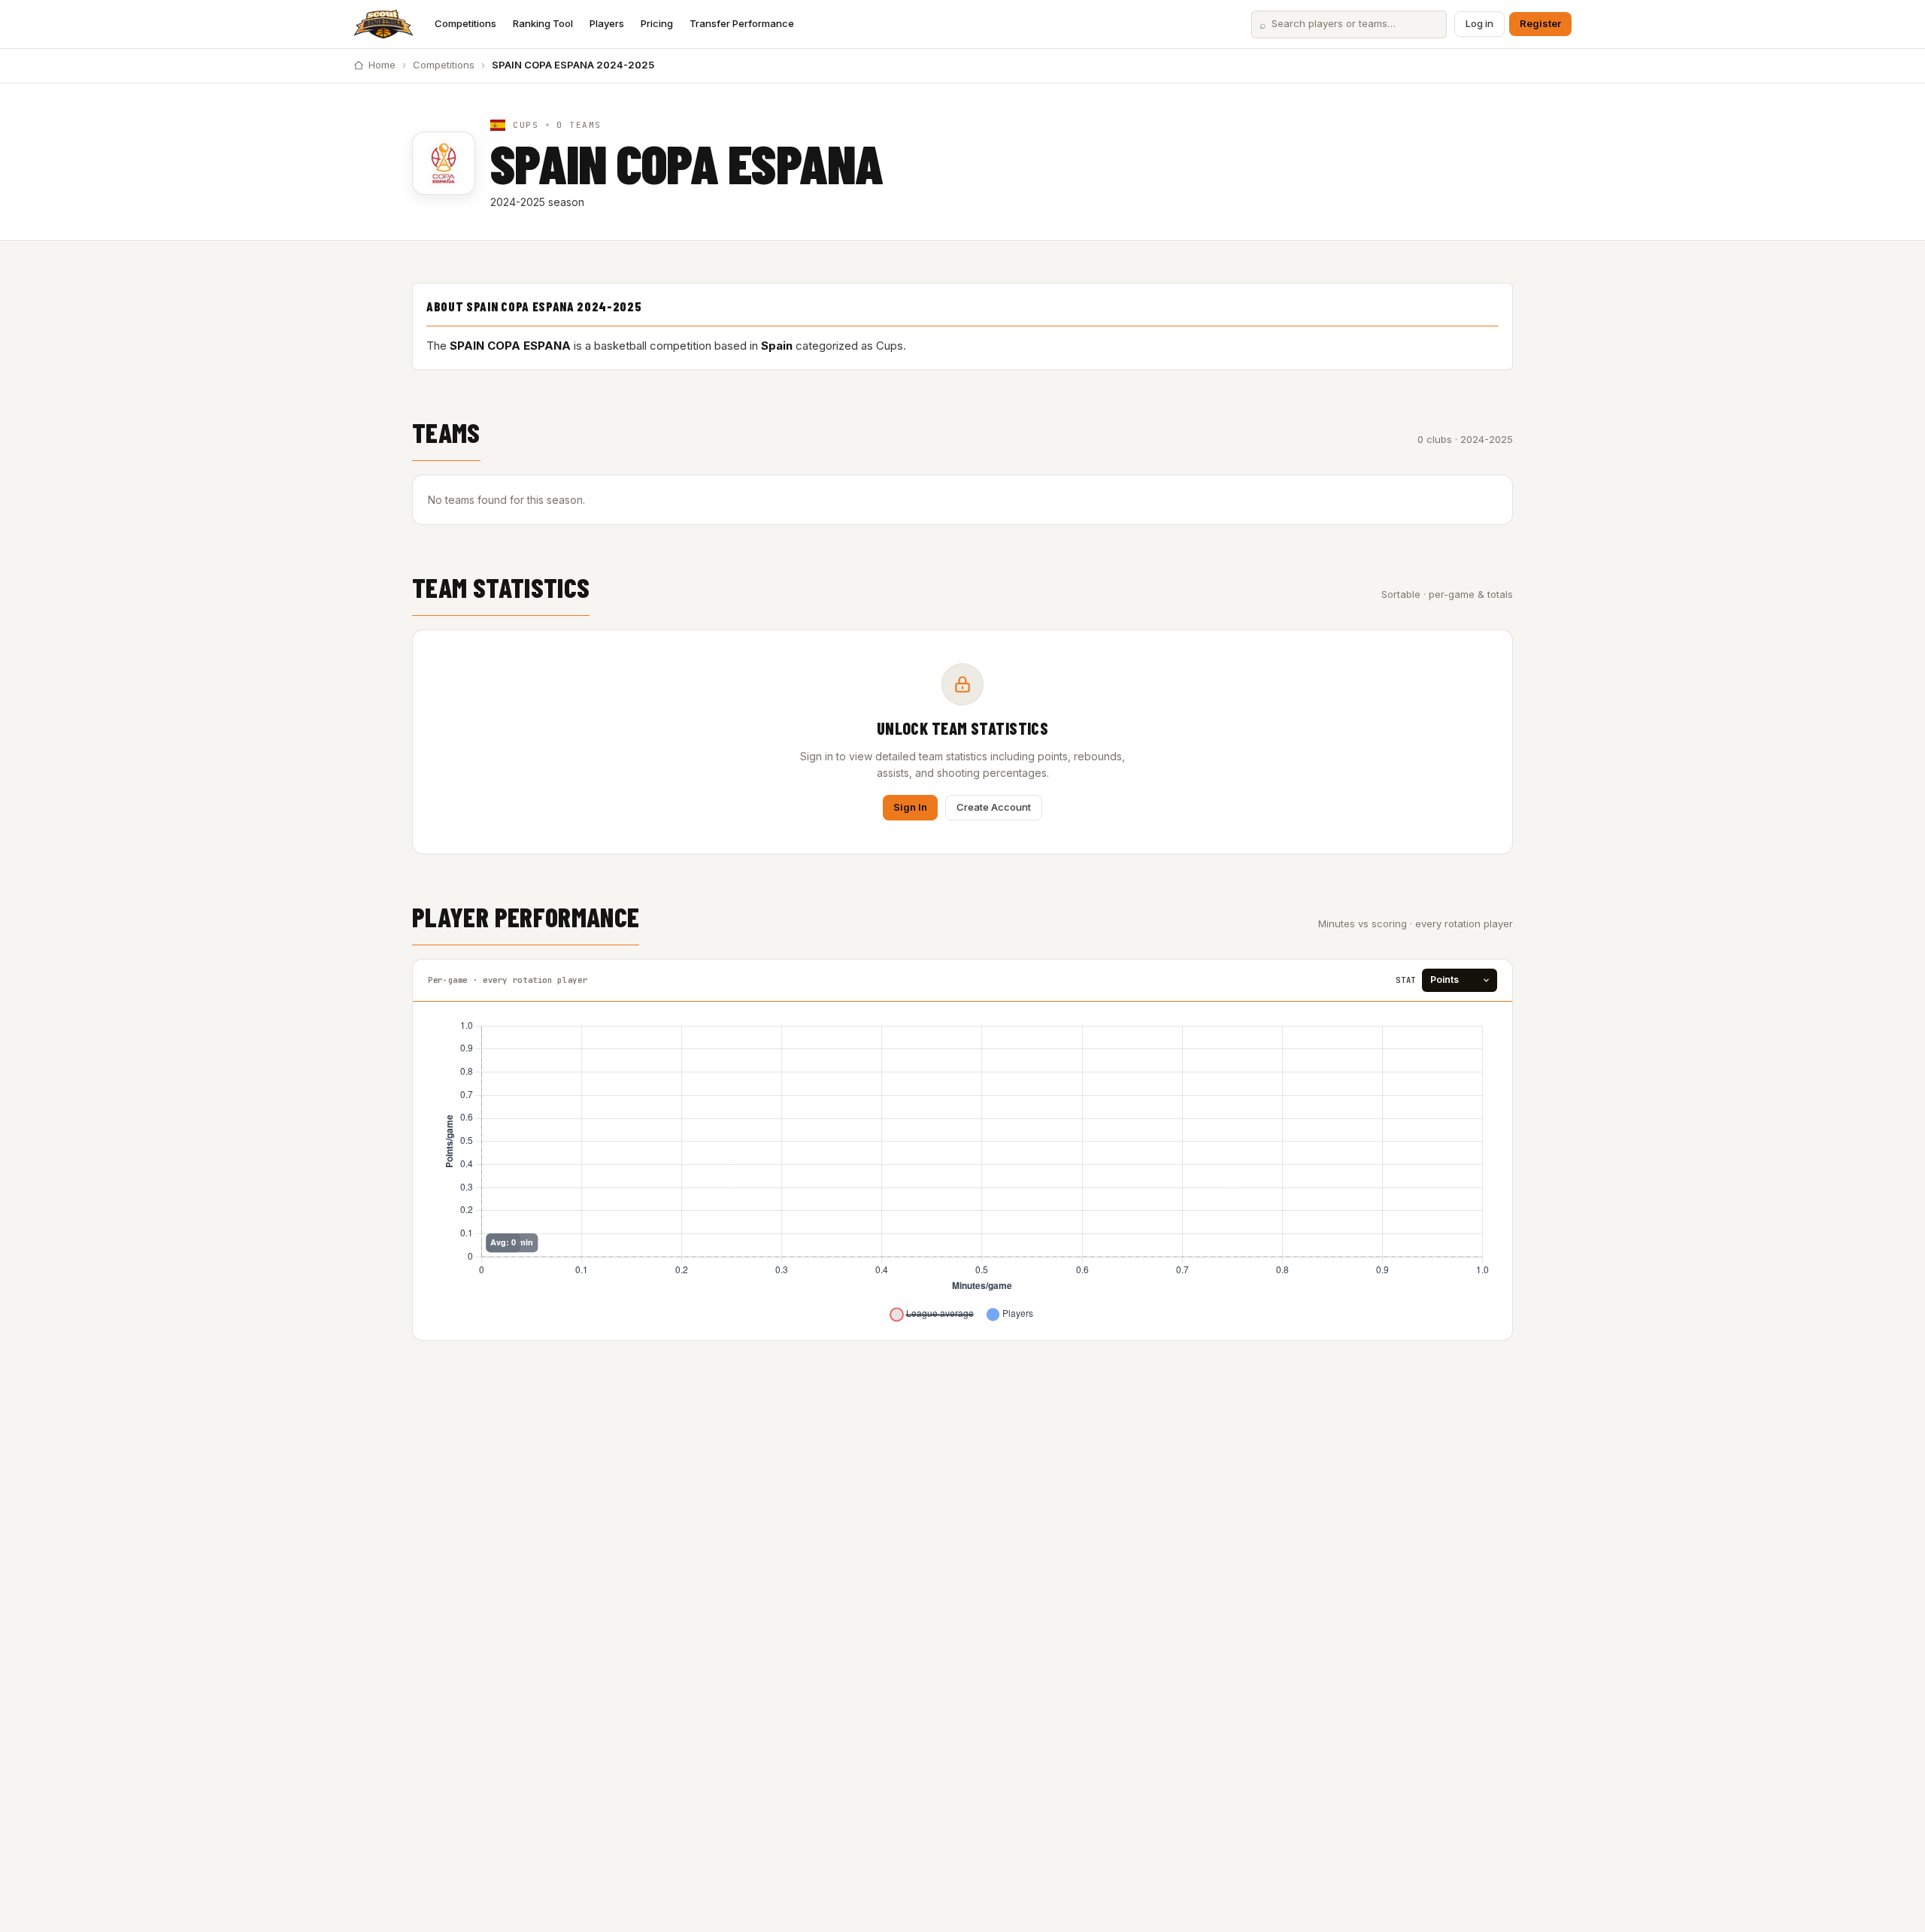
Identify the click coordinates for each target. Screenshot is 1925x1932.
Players (607, 23)
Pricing (657, 23)
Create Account (994, 807)
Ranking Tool (543, 23)
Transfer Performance (742, 23)
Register (1540, 23)
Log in (1479, 23)
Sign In (910, 807)
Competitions (465, 23)
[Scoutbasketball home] (383, 24)
